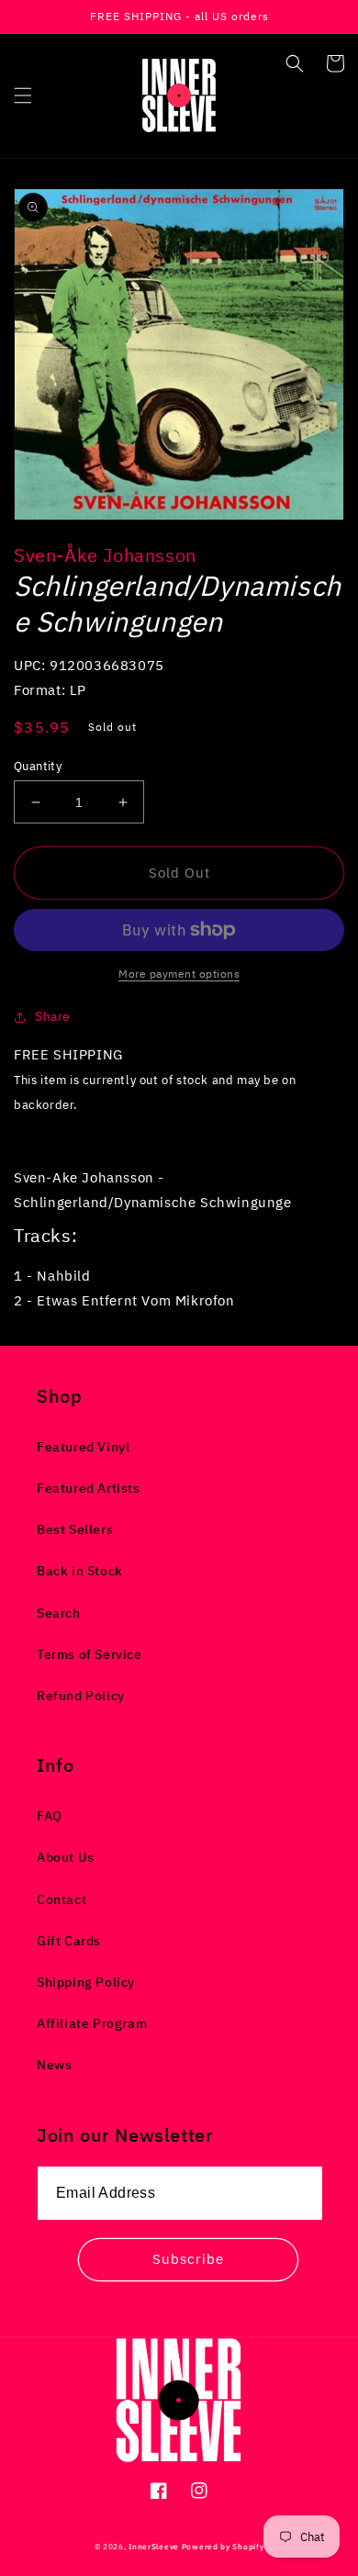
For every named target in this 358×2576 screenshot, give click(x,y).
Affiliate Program (92, 2023)
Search (59, 1613)
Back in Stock (80, 1571)
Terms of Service (89, 1654)
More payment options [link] (179, 974)
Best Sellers (75, 1529)
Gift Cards (69, 1941)
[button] (23, 95)
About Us (66, 1857)
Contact (62, 1899)
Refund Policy (81, 1696)
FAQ (50, 1816)
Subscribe (188, 2259)
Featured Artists (89, 1488)
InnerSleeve (154, 2546)
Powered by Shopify (223, 2546)
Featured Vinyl (83, 1447)
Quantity (38, 766)
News (54, 2065)
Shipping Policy (86, 1982)
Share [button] (53, 1016)
